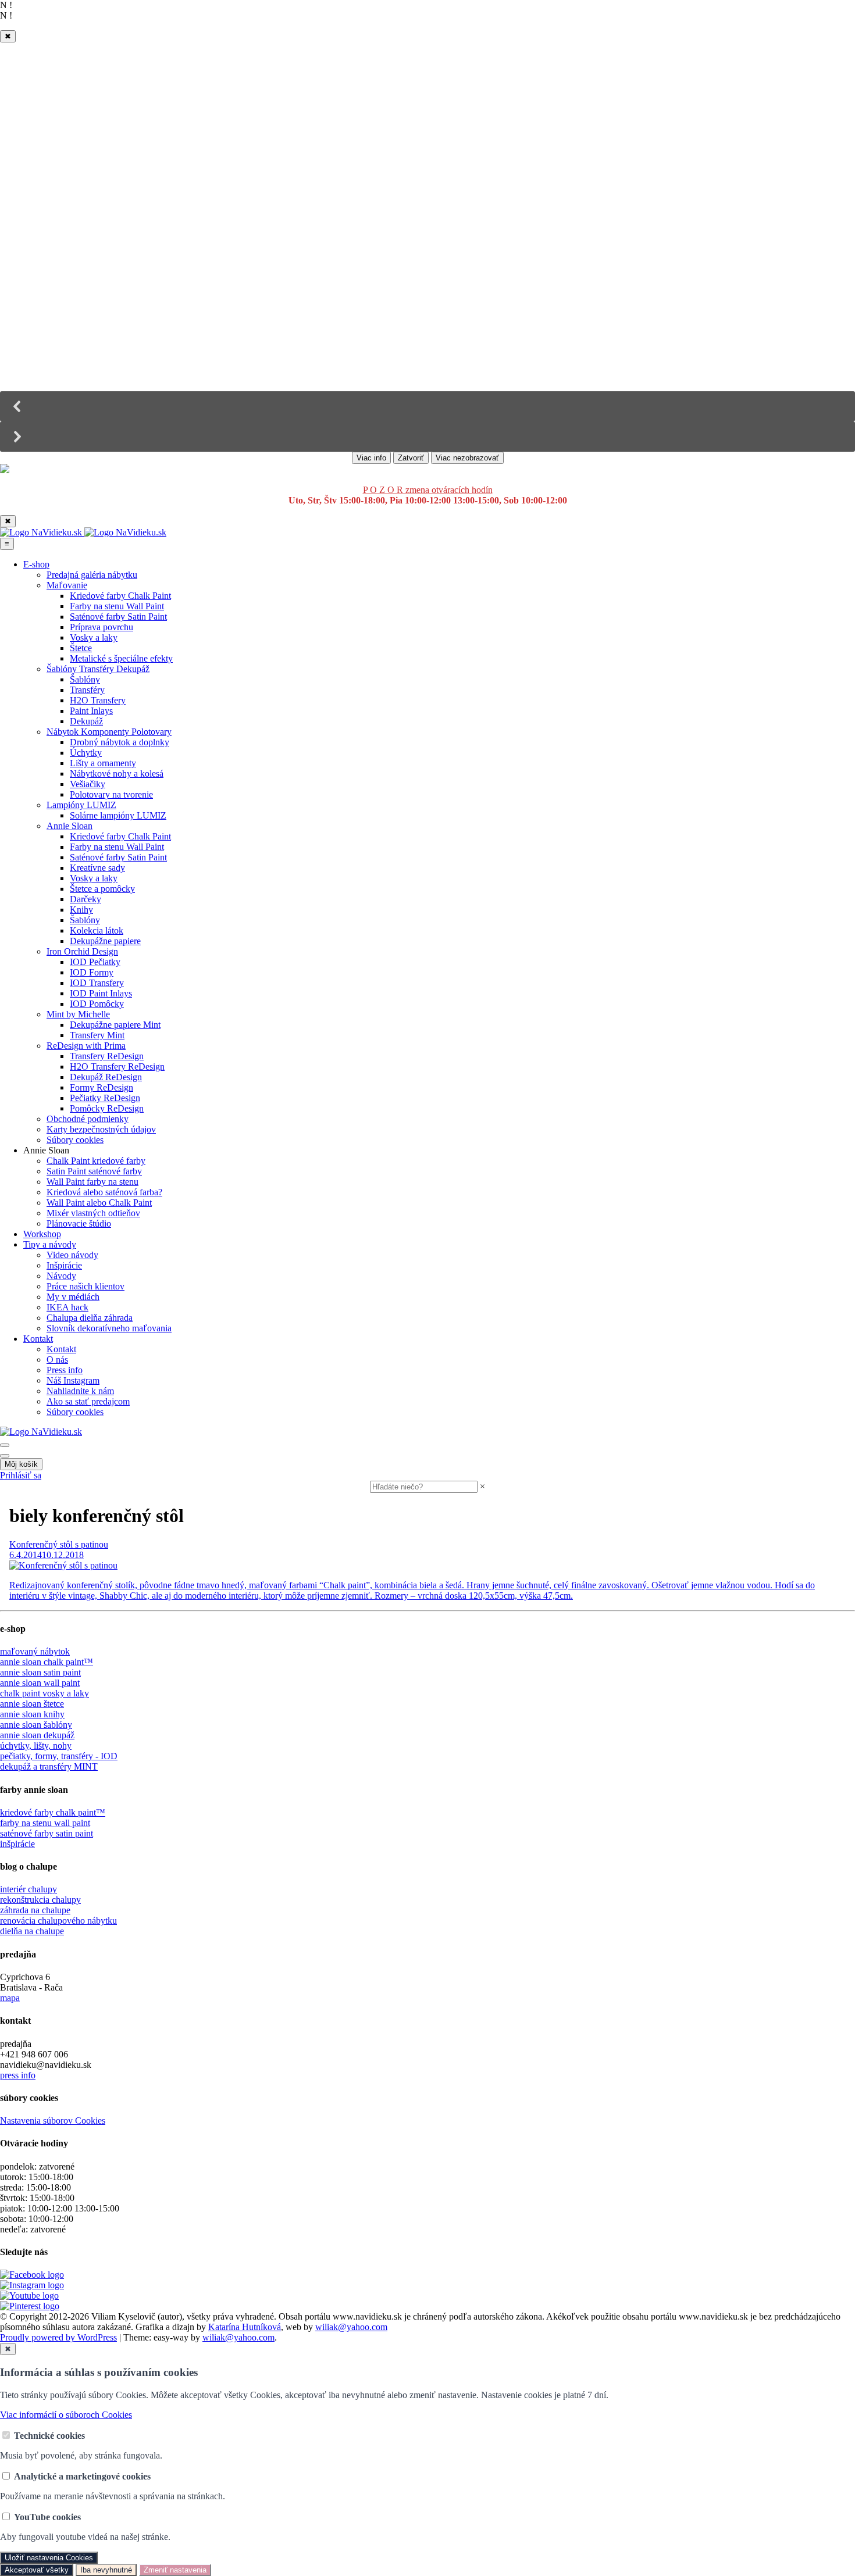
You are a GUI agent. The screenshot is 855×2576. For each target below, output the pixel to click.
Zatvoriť (411, 458)
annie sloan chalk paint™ (47, 1662)
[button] (427, 406)
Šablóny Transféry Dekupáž (98, 669)
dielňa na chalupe (32, 1931)
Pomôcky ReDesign (107, 1108)
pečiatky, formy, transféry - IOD (59, 1756)
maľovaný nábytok (35, 1651)
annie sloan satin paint (40, 1672)
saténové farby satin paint (47, 1833)
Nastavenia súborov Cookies (53, 2121)
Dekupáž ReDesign (106, 1077)
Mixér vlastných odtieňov (93, 1213)
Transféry (87, 690)
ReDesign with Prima (86, 1046)
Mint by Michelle (78, 1014)
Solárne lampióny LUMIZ (118, 815)
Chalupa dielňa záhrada (90, 1318)
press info (18, 2075)
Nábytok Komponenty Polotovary (109, 732)
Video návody (72, 1255)
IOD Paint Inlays (101, 993)
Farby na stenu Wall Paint (117, 606)
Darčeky (85, 899)
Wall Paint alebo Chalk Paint (99, 1203)
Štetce (81, 648)
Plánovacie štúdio (79, 1223)
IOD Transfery (97, 983)
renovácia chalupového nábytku (58, 1921)
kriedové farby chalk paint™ (53, 1812)
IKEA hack (67, 1307)
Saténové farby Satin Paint (118, 617)
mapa (10, 1998)
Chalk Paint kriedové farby (96, 1161)
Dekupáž (86, 721)
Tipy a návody (50, 1244)
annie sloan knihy (32, 1714)
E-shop (36, 564)
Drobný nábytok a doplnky (120, 742)
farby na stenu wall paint (45, 1823)
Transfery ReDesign (107, 1056)
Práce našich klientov (85, 1286)
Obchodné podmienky (88, 1119)
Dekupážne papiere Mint (115, 1025)
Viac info (371, 458)
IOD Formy (92, 972)
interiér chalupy (28, 1889)
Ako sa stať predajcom (88, 1401)
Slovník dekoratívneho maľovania (109, 1328)
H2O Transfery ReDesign (117, 1067)
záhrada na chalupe (35, 1910)
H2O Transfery (98, 700)
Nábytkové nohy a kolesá (117, 773)
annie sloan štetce (32, 1704)
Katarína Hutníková (245, 2327)
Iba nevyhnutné (106, 2570)
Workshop (42, 1234)
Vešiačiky (88, 784)
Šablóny (85, 679)
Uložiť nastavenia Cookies (49, 2558)
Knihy (81, 910)
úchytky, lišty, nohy (36, 1746)
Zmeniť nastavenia (175, 2570)
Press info (65, 1370)
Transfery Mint (97, 1035)
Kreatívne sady (97, 868)
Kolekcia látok (97, 930)
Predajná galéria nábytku (92, 575)
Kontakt (38, 1339)
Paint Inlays (91, 711)
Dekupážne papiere (105, 941)
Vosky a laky (94, 637)
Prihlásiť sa (21, 1475)
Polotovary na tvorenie (111, 794)
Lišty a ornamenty (103, 763)
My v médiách (73, 1297)
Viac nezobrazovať (467, 458)
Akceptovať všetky (37, 2570)
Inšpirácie (64, 1265)
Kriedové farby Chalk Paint (120, 596)
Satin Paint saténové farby (94, 1171)
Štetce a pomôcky (102, 889)
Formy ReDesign (101, 1087)
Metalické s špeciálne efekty (121, 658)
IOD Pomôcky (97, 1004)
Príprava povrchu (101, 627)
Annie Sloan (70, 826)
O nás (57, 1360)
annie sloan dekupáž (37, 1735)
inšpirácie (17, 1844)
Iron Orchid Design (82, 951)
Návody (61, 1276)
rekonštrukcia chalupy (40, 1900)
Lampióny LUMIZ (81, 805)
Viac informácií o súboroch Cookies (66, 2415)
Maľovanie (67, 585)
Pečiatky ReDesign (105, 1098)
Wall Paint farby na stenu (92, 1182)
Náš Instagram (73, 1380)
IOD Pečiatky (95, 962)
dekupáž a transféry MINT (49, 1766)
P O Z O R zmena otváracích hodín (428, 490)
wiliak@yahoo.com (351, 2327)
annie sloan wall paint (40, 1683)
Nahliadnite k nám (80, 1391)
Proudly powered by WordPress (58, 2337)
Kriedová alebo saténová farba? (104, 1192)
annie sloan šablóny (36, 1725)
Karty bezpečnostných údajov (101, 1129)
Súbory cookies (75, 1140)
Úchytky (86, 753)
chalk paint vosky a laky (44, 1693)
